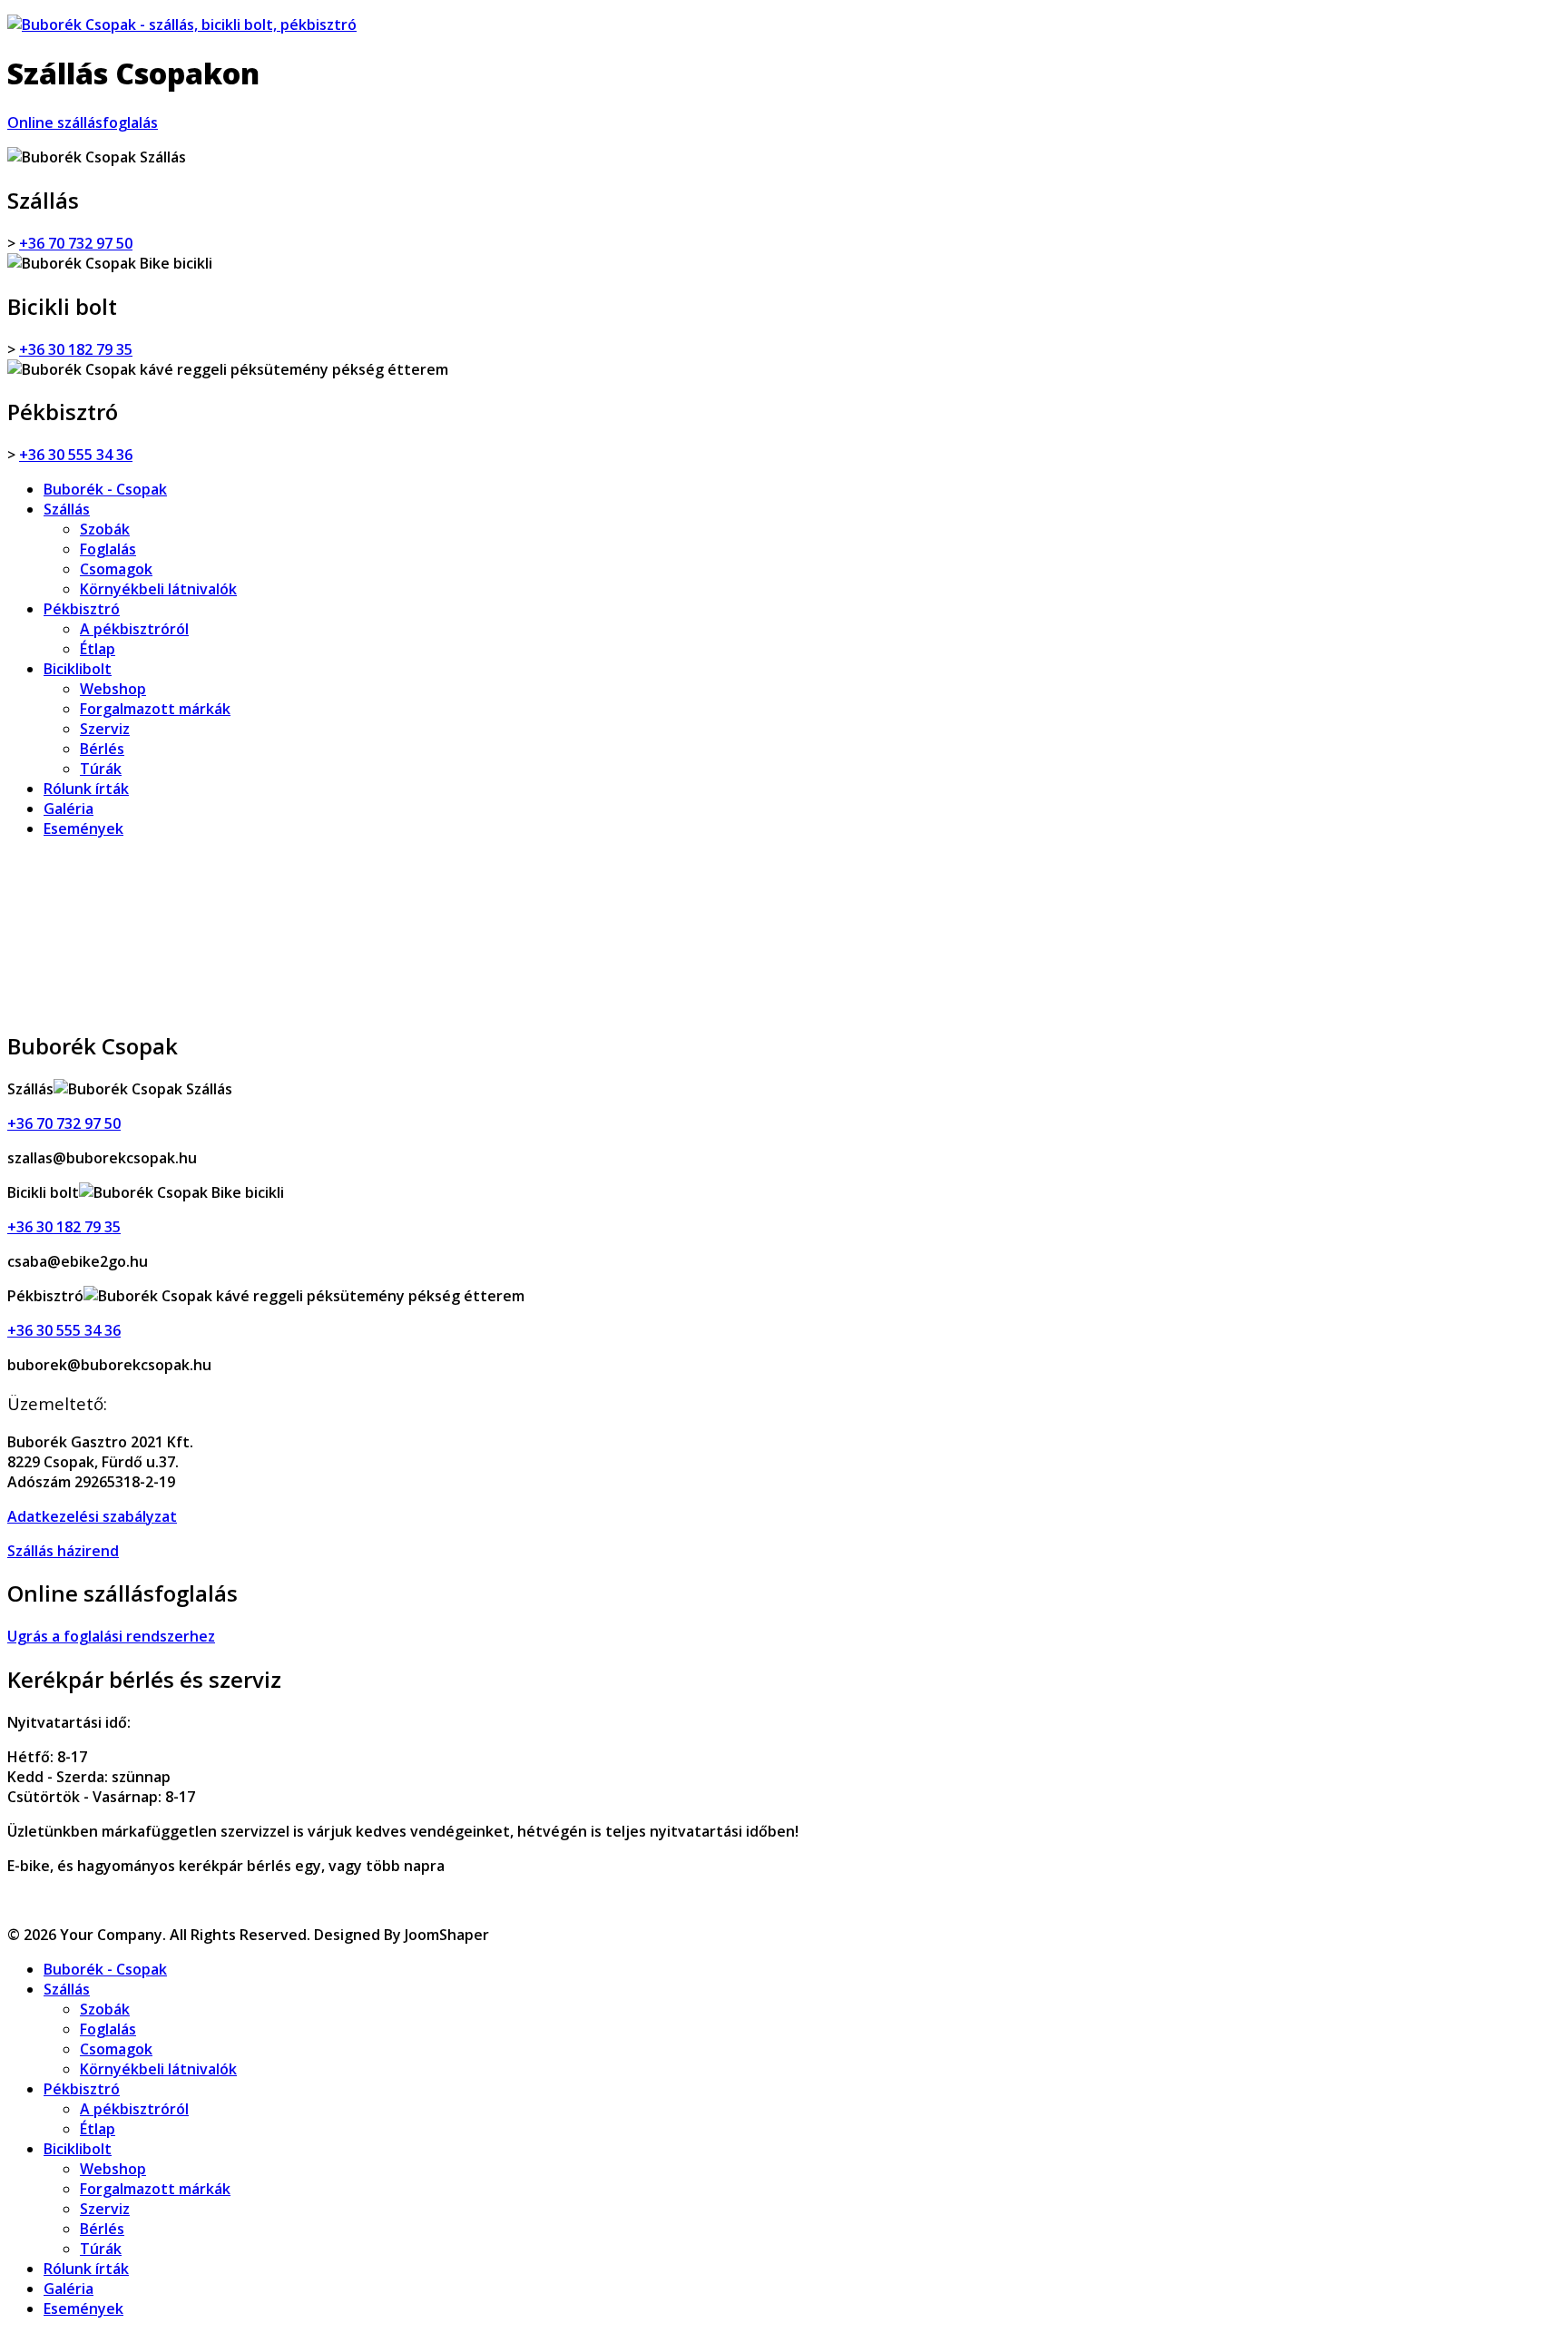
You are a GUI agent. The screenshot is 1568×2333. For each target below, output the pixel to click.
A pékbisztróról (134, 629)
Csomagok (116, 569)
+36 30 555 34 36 (76, 455)
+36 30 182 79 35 (76, 349)
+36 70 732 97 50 (76, 243)
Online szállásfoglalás (83, 123)
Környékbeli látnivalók (158, 589)
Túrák (101, 769)
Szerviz (105, 729)
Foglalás (108, 549)
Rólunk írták (86, 789)
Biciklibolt (78, 669)
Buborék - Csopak (105, 489)
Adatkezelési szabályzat (92, 1516)
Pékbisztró (82, 609)
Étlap (98, 649)
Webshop (113, 689)
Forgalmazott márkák (155, 709)
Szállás (67, 509)
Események (83, 828)
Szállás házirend (63, 1551)
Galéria (69, 809)
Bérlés (102, 749)
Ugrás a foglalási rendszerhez (111, 1636)
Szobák (105, 529)
